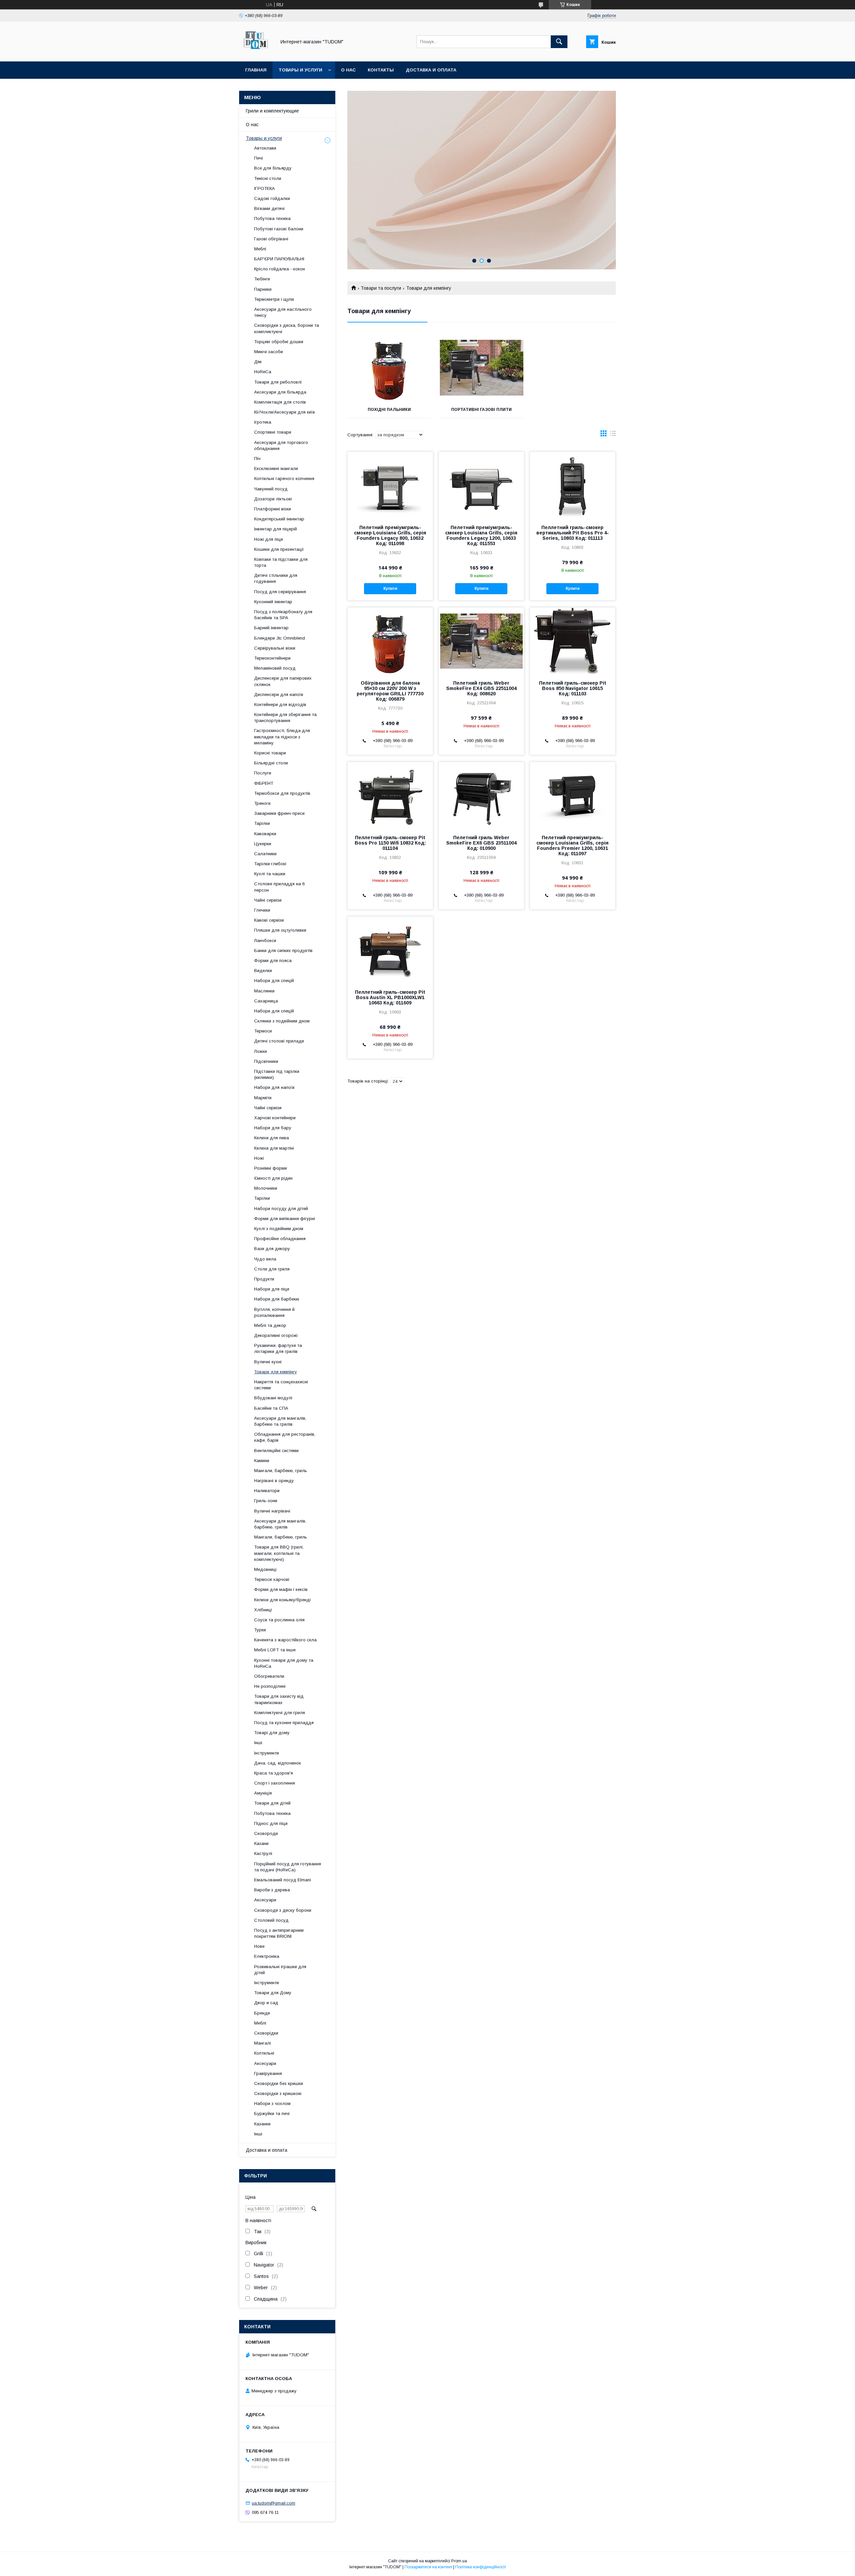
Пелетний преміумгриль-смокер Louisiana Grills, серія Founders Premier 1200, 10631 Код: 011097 (572, 846)
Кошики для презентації (279, 549)
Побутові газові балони (279, 229)
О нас (348, 70)
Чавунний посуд (271, 489)
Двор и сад (266, 2003)
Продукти (264, 1279)
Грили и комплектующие (272, 111)
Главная (256, 70)
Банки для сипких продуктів (283, 951)
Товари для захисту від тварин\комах (279, 1699)
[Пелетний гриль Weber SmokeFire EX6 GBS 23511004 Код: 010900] (481, 795)
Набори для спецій (274, 981)
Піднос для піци (271, 1823)
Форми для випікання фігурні (285, 1219)
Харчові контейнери (275, 1118)
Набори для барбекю (277, 1299)
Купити (390, 589)
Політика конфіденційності (481, 2567)
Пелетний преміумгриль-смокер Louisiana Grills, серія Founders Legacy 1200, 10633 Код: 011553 (481, 535)
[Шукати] (559, 42)
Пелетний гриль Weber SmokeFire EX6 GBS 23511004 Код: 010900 (481, 843)
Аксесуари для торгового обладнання (281, 445)
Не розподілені (270, 1686)
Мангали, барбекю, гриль (281, 1471)
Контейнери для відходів (280, 705)
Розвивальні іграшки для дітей (280, 1970)
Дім (258, 362)
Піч (257, 458)
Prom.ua (459, 2561)
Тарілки (262, 823)
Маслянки (264, 991)
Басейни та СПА (271, 1408)
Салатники (265, 854)
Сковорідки (266, 2033)
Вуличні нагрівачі (272, 1511)
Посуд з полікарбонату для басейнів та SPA (283, 615)
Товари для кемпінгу (276, 1372)
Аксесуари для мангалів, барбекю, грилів (280, 1524)
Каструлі (263, 1853)
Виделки (263, 971)
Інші (258, 1743)
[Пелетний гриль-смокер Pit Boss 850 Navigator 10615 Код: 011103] (573, 641)
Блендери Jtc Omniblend (280, 638)
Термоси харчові (272, 1579)
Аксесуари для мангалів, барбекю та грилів (280, 1421)
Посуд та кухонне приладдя (284, 1723)
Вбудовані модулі (273, 1398)
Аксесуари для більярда (280, 392)
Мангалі (263, 2043)
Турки (260, 1630)
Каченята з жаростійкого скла (285, 1640)
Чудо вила (265, 1259)
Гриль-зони (266, 1501)
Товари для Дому (273, 1993)
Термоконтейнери (272, 658)
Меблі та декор (270, 1325)
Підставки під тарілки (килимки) (277, 1074)
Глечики (262, 910)
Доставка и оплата (431, 70)
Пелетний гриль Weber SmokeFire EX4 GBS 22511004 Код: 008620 (481, 688)
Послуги (263, 773)
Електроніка (267, 1956)
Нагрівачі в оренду (274, 1481)
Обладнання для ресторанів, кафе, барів (285, 1437)
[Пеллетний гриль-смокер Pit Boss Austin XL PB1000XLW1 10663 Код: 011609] (390, 950)
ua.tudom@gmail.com (274, 2503)
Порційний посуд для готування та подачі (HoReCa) (288, 1867)
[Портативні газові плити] (482, 368)
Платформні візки (273, 509)
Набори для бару (273, 1128)
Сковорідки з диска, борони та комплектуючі (287, 328)
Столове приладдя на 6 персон (279, 887)
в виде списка (613, 435)
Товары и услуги (300, 70)
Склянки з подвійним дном (282, 1021)
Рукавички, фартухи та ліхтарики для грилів (278, 1348)
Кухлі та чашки (270, 874)
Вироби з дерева (272, 1890)
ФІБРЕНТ (264, 783)
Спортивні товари (273, 432)
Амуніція (263, 1793)
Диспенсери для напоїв (279, 694)
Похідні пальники (389, 410)
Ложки (261, 1051)
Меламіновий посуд (275, 668)
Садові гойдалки (272, 198)
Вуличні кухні (268, 1362)
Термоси (263, 1031)
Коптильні (264, 2053)
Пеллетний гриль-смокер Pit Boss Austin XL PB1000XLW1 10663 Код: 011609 (390, 997)
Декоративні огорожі (276, 1335)
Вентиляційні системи (276, 1451)
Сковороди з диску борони (283, 1910)
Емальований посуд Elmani (283, 1880)
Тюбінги (262, 279)
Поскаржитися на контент (428, 2567)
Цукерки (263, 844)
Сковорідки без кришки (279, 2083)
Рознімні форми (271, 1168)
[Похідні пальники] (389, 368)
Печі (259, 158)
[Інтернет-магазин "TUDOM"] (256, 53)
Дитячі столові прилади (279, 1041)
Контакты (381, 70)
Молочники (266, 1188)
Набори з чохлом (272, 2103)
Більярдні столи (271, 763)
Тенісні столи (268, 178)
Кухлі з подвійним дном (279, 1229)
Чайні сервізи (268, 900)
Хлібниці (263, 1610)
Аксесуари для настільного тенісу (283, 312)
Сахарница (266, 1001)
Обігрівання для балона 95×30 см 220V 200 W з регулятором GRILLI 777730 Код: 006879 (390, 691)
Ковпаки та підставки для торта (281, 562)
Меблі (260, 249)
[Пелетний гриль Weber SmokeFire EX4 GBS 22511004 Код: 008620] (481, 641)
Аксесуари (265, 1900)
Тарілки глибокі (270, 864)
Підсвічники (266, 1061)
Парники (263, 289)
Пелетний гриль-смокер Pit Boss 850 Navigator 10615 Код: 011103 (573, 688)
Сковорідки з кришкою (278, 2093)
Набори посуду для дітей (281, 1209)
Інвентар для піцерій (276, 529)
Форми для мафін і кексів (281, 1589)
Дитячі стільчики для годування (276, 578)
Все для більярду (273, 168)
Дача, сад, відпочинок (278, 1763)
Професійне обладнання (280, 1239)
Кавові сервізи (269, 920)
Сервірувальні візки (275, 648)
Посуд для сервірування (280, 592)
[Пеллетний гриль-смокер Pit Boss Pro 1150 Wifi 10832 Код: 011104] (390, 795)
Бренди (262, 2013)
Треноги (262, 803)
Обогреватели (269, 1676)
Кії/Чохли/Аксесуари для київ (285, 412)
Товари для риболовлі (278, 382)
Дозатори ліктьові (273, 499)
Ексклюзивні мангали (276, 469)
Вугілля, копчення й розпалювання (274, 1312)
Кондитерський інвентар (279, 519)
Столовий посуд (271, 1920)
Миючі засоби (269, 352)
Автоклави (265, 148)
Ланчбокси (265, 941)
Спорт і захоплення (275, 1783)
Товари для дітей (272, 1803)
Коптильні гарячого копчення (284, 479)
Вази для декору (272, 1249)
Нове (259, 1946)
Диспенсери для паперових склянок (283, 681)
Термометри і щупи (274, 299)
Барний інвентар (271, 628)
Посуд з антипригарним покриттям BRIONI (279, 1933)
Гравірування (268, 2073)
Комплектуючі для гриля (280, 1713)
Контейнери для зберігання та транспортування (285, 718)
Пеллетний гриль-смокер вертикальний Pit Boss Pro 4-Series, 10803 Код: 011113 (573, 533)
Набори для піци (272, 1289)
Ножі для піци (269, 539)
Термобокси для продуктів (282, 793)
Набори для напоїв (274, 1087)
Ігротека (263, 422)
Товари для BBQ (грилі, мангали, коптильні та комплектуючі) (279, 1553)
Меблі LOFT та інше (275, 1650)
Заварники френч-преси (279, 813)
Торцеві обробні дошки (279, 342)
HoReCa (263, 372)
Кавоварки (265, 834)
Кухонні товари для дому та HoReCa (284, 1663)
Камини (262, 1461)
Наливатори (267, 1491)
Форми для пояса (273, 961)
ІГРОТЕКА (265, 188)
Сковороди (266, 1833)
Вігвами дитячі (269, 208)
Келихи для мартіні (274, 1148)
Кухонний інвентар (273, 602)
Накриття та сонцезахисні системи (281, 1385)
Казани (261, 1843)
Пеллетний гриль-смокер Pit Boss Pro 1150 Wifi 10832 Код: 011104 (390, 843)
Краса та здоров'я (274, 1773)
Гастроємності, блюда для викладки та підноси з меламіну (282, 737)
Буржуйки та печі (272, 2114)
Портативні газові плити (481, 410)
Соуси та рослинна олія (279, 1620)
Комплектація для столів (280, 402)
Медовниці (265, 1569)
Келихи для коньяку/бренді (282, 1600)
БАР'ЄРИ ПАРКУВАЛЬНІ (279, 259)
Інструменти (267, 1753)
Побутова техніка (272, 218)
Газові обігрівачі (271, 239)
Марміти (263, 1098)
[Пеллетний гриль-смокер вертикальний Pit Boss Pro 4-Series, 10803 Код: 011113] (573, 485)
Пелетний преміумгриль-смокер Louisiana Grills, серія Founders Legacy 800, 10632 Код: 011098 (390, 535)
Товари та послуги (381, 288)
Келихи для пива (272, 1138)
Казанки (262, 2124)
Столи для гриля (272, 1269)
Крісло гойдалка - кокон (280, 269)
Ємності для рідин (273, 1178)
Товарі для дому (272, 1733)
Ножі (259, 1158)
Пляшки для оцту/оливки (280, 930)
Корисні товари (270, 753)
